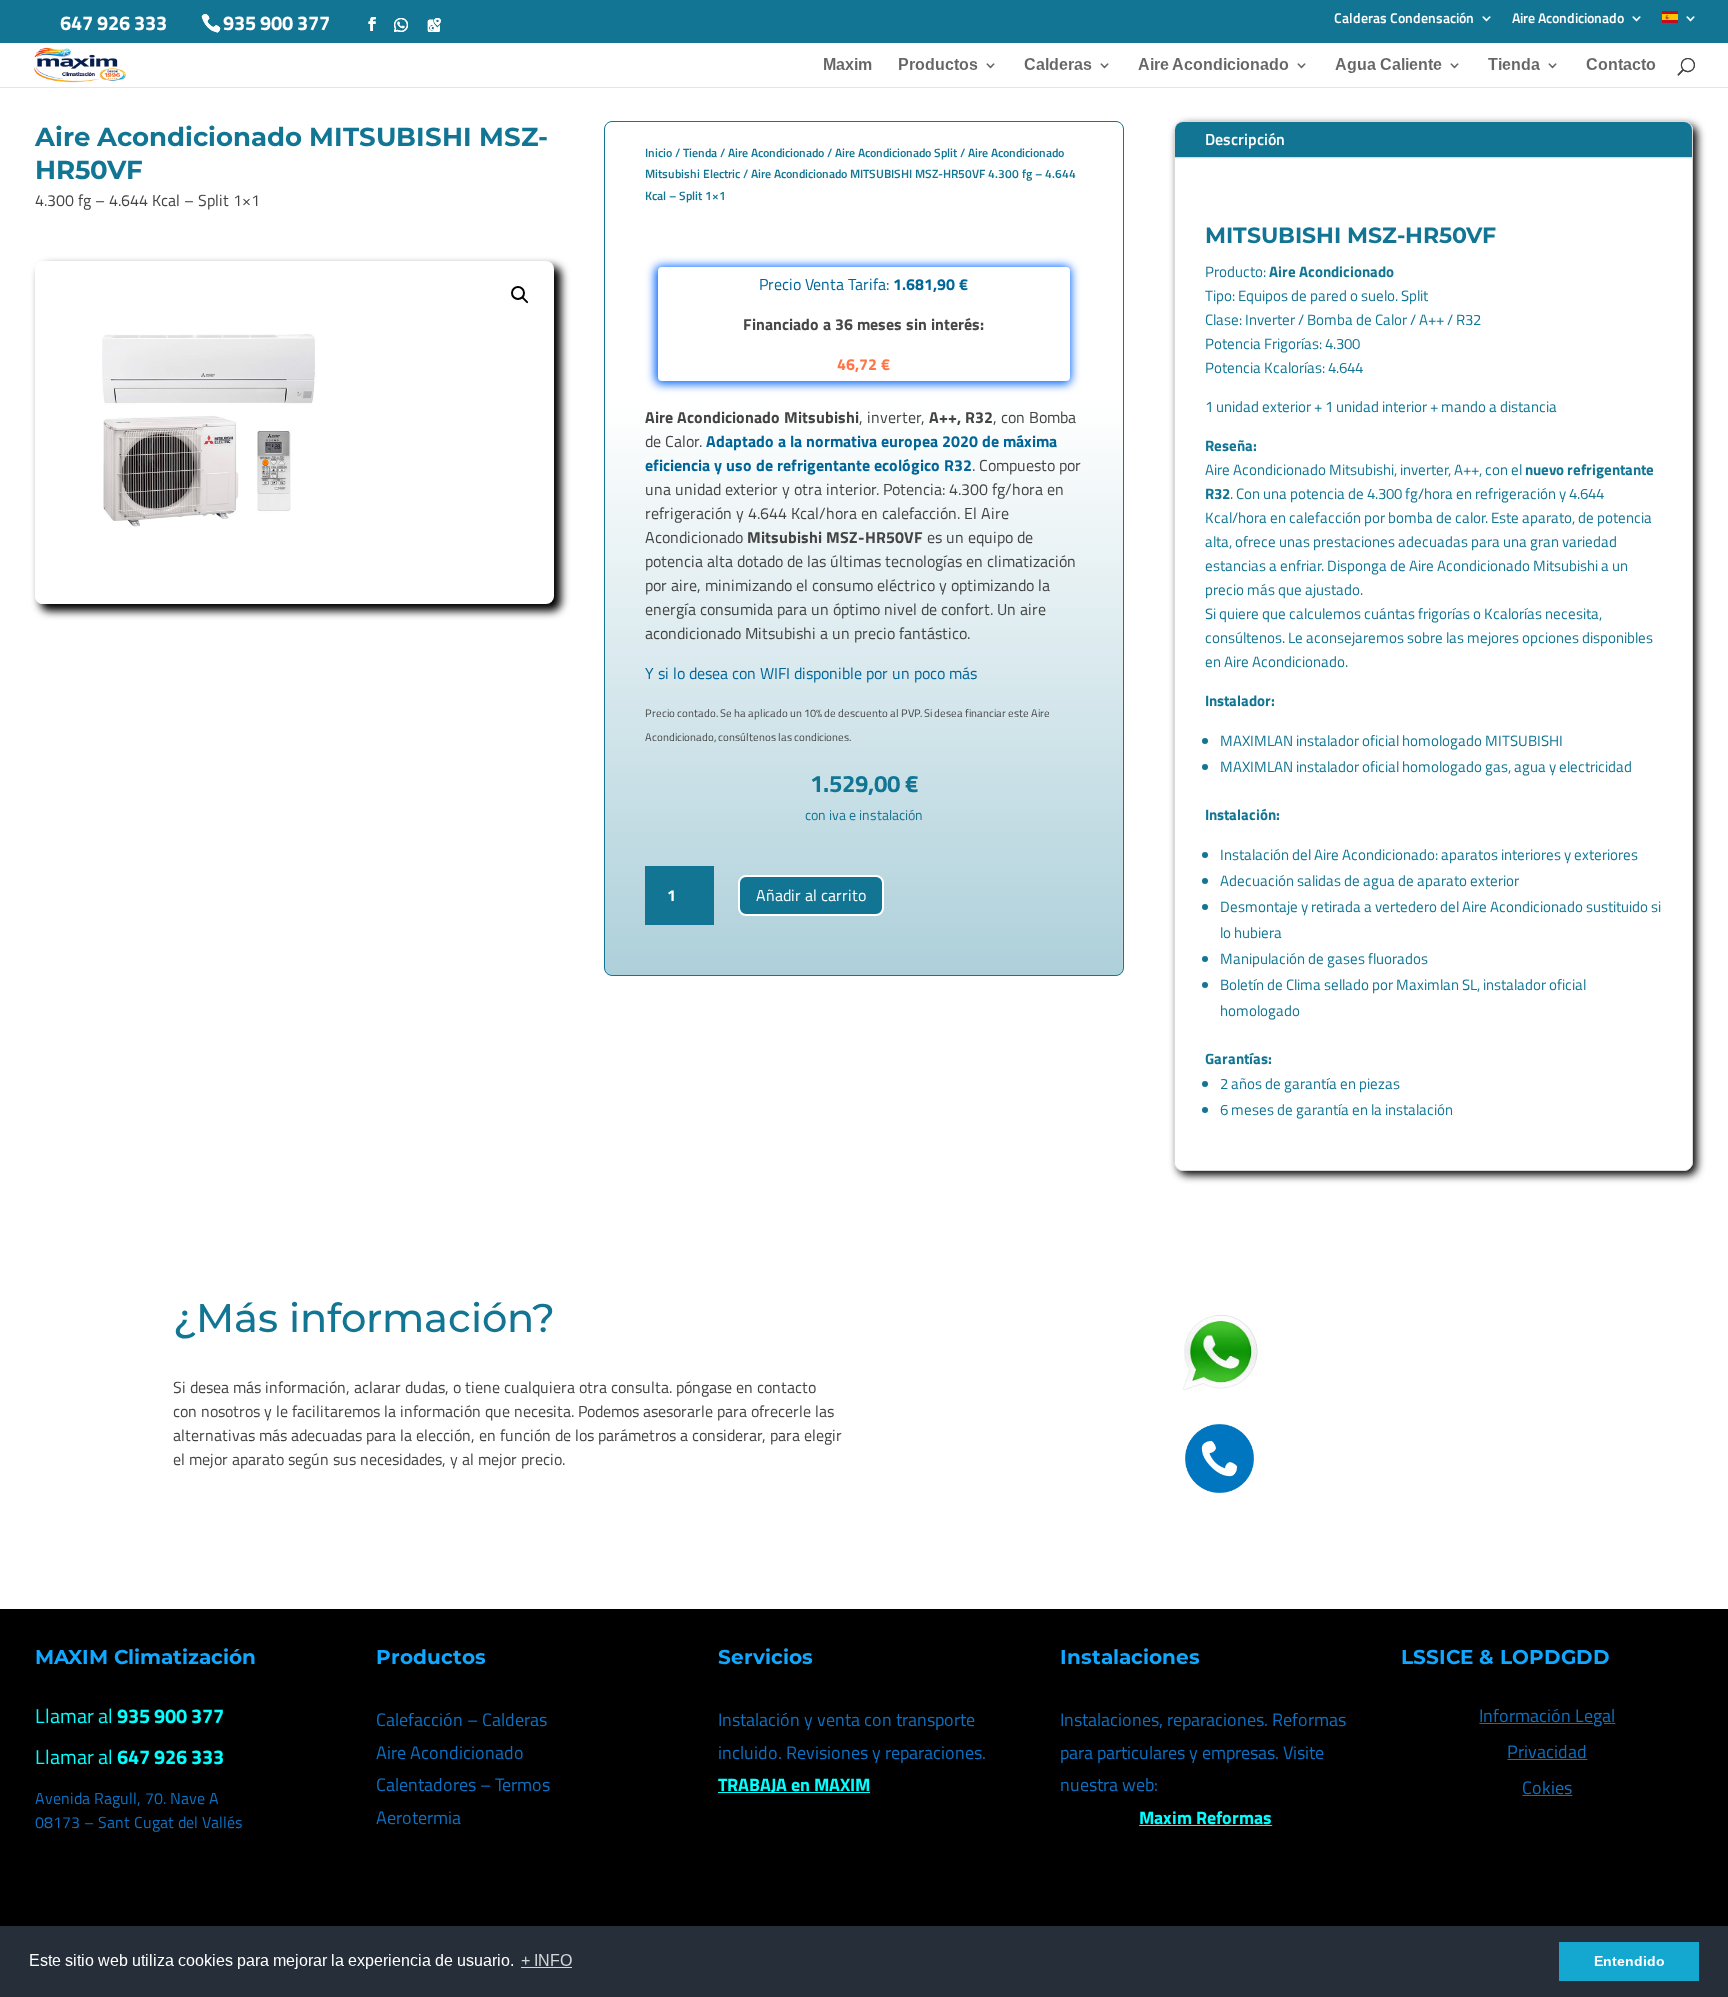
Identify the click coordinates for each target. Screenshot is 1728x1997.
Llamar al (129, 1715)
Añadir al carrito (811, 895)
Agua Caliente (1388, 65)
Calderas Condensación (1404, 19)
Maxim (847, 65)
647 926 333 (113, 22)
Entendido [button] (1629, 1961)
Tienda (1514, 65)
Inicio (658, 152)
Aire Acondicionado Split (896, 152)
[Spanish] (1680, 23)
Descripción (1245, 139)
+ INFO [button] (546, 1960)
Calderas (1058, 65)
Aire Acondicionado (1568, 19)
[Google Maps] (434, 25)
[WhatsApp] (401, 25)
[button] (520, 295)
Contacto (1621, 65)
